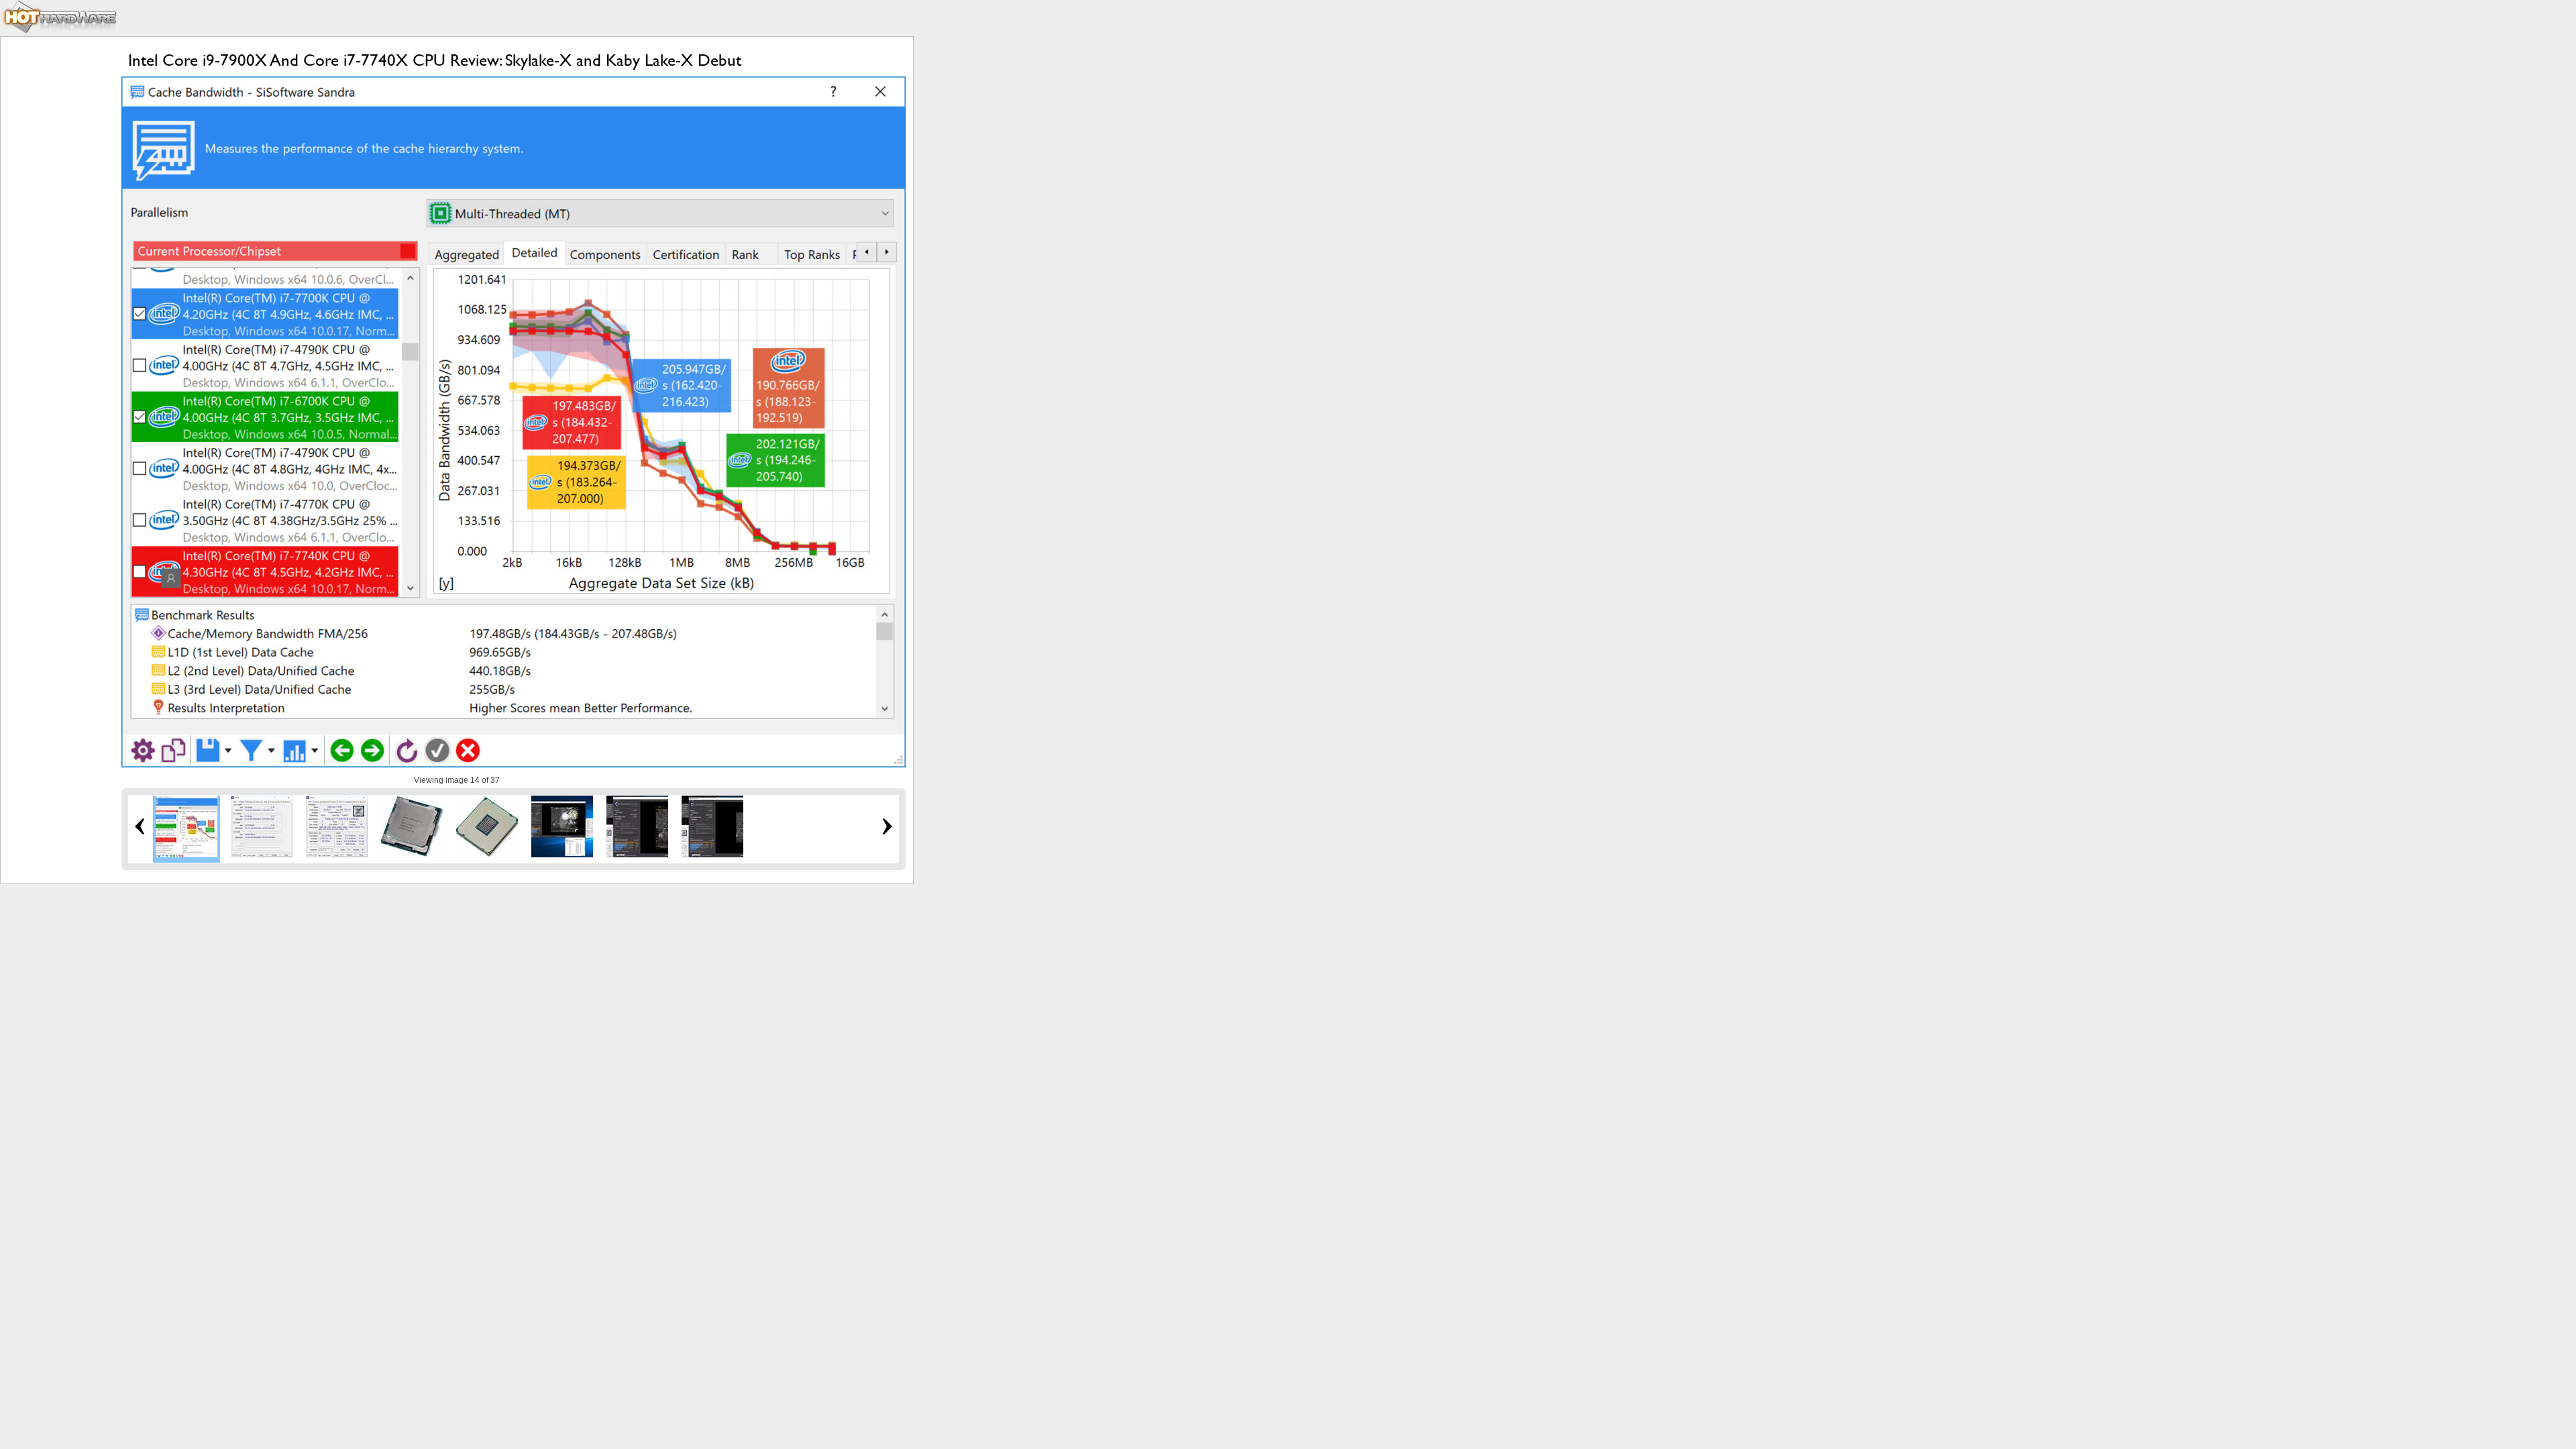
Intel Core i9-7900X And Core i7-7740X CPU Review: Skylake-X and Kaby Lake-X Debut (435, 60)
